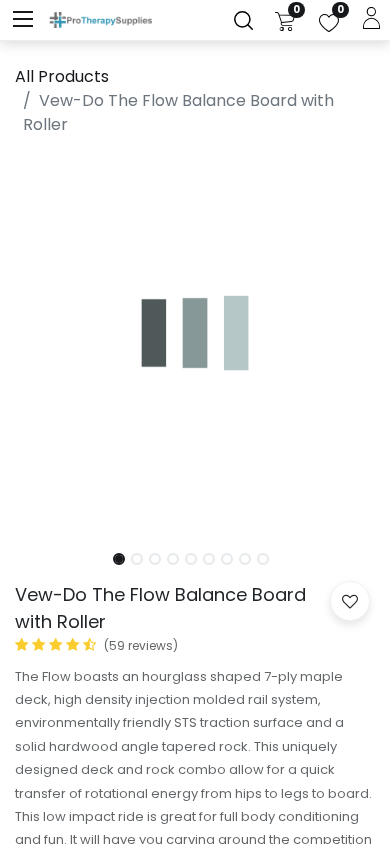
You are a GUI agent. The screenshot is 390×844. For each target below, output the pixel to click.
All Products (62, 76)
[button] (42, 345)
